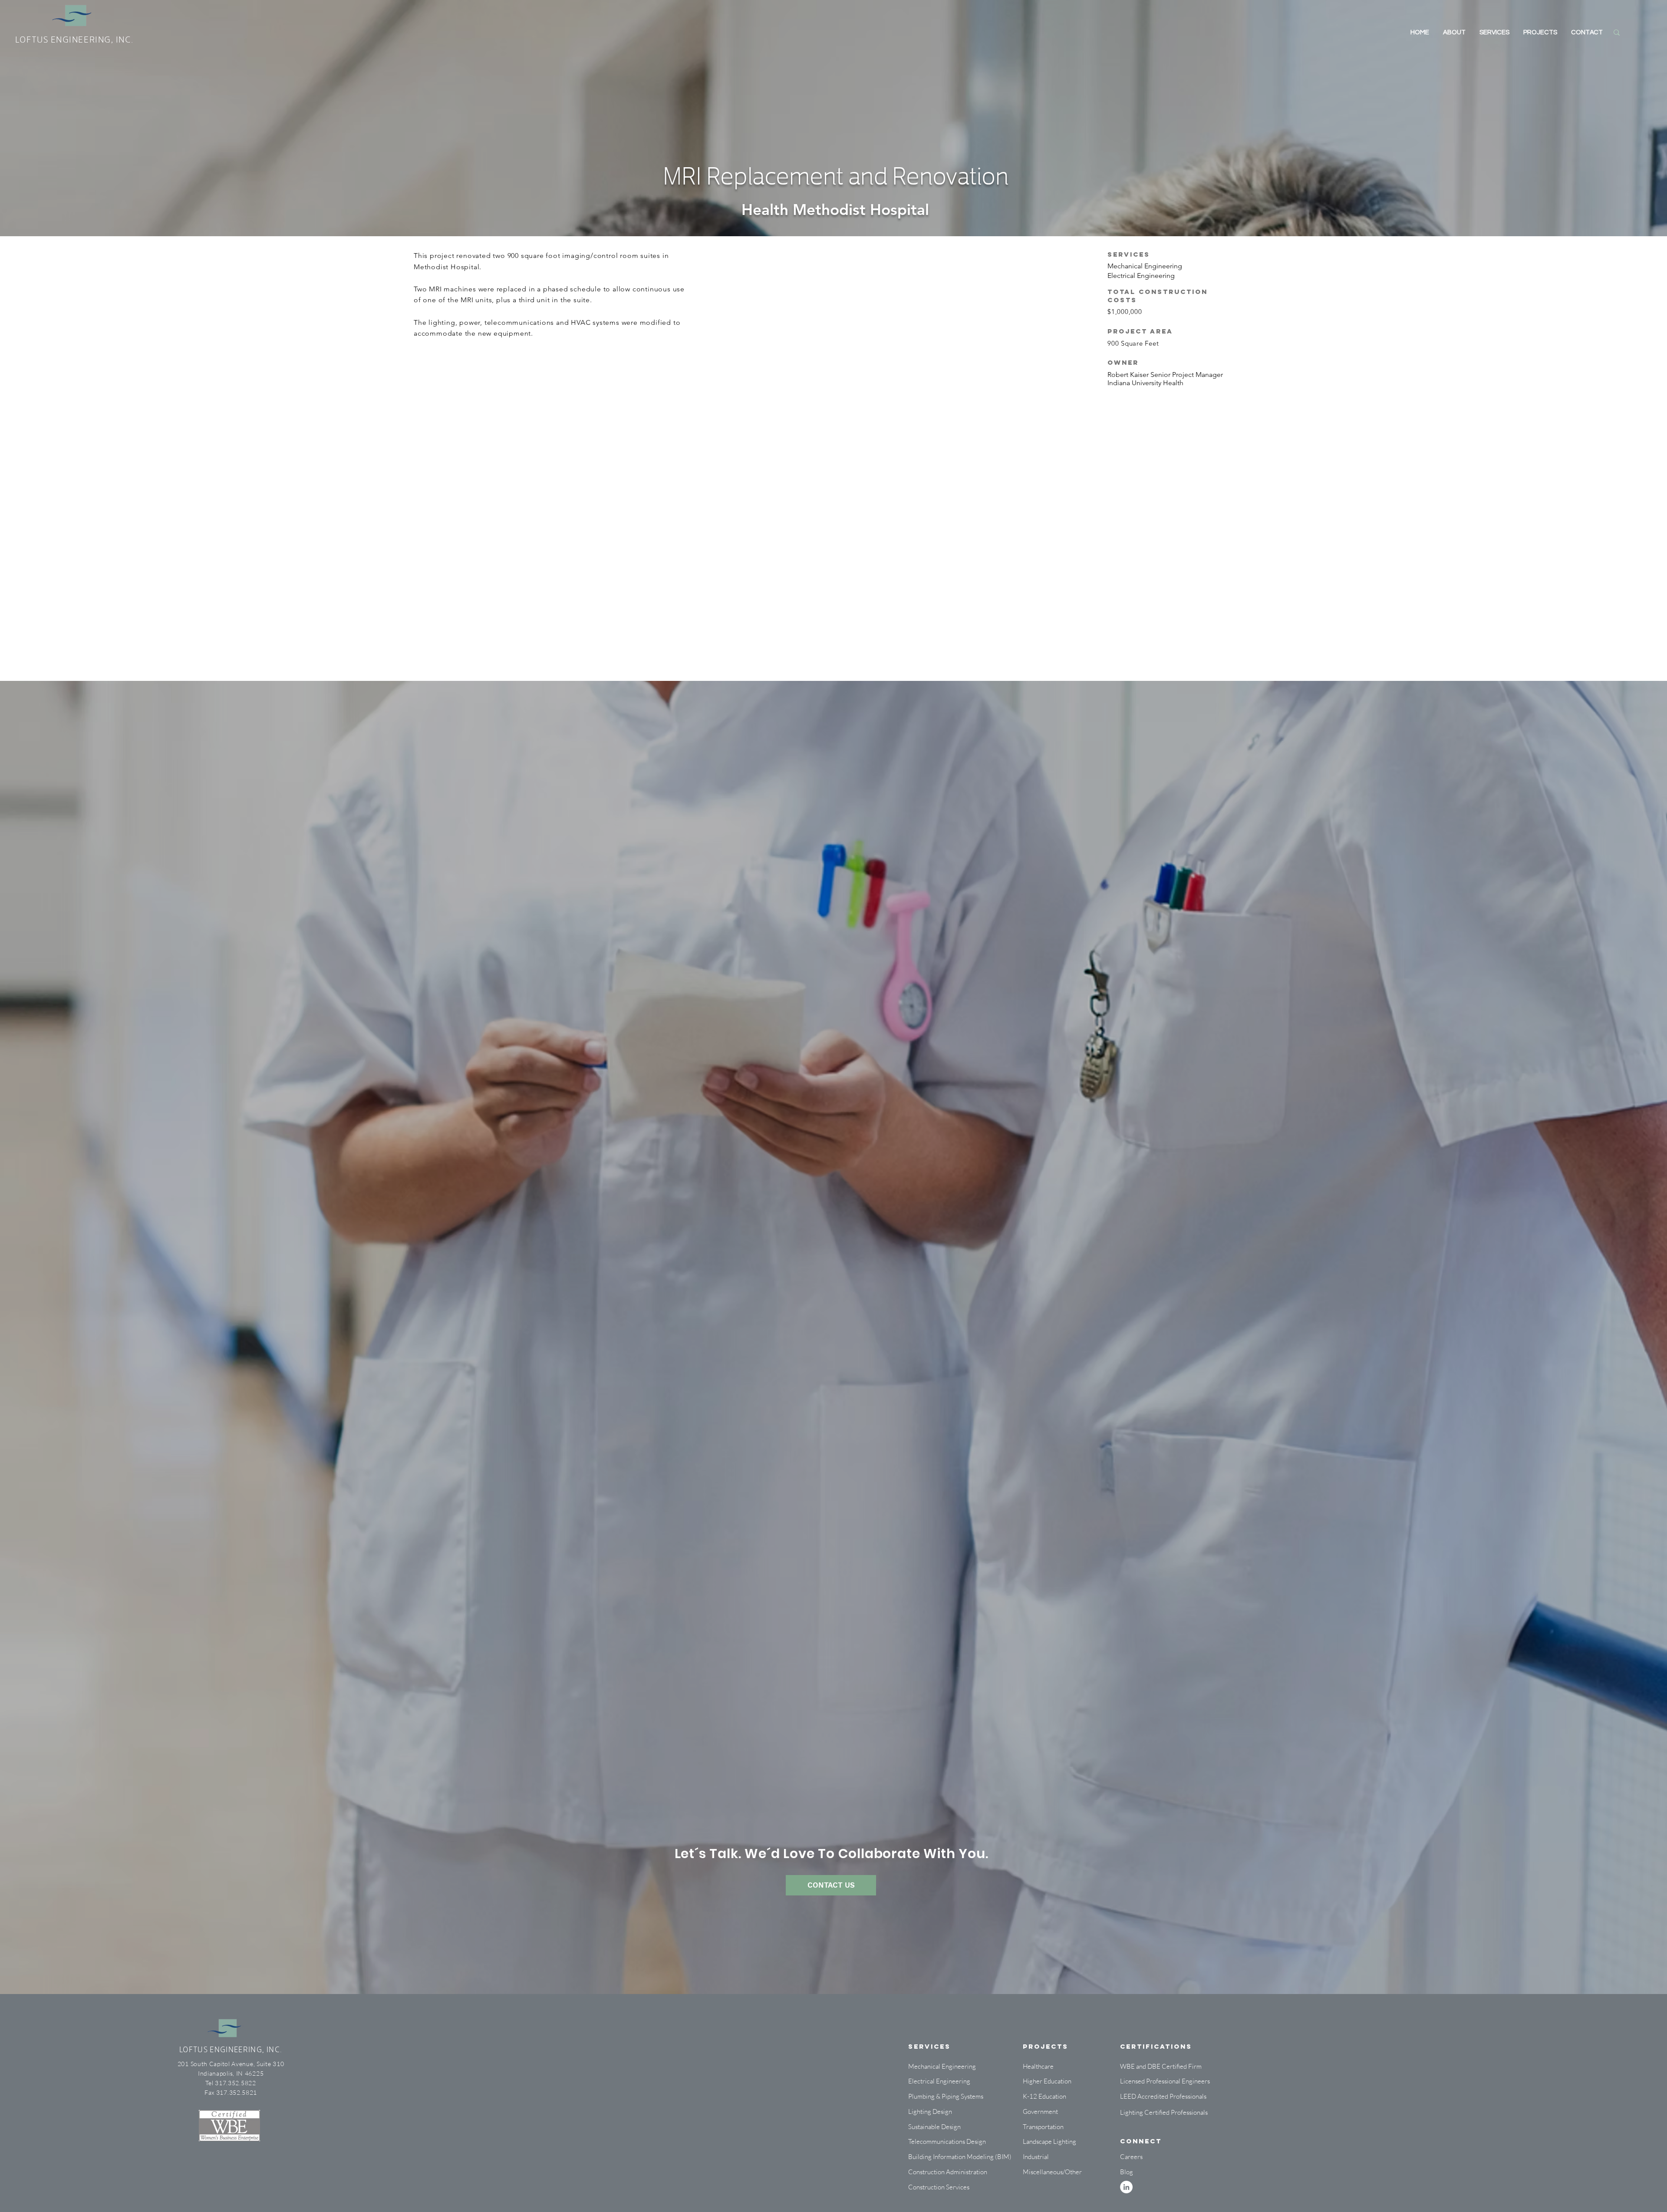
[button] (1047, 2157)
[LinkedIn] (1126, 2187)
